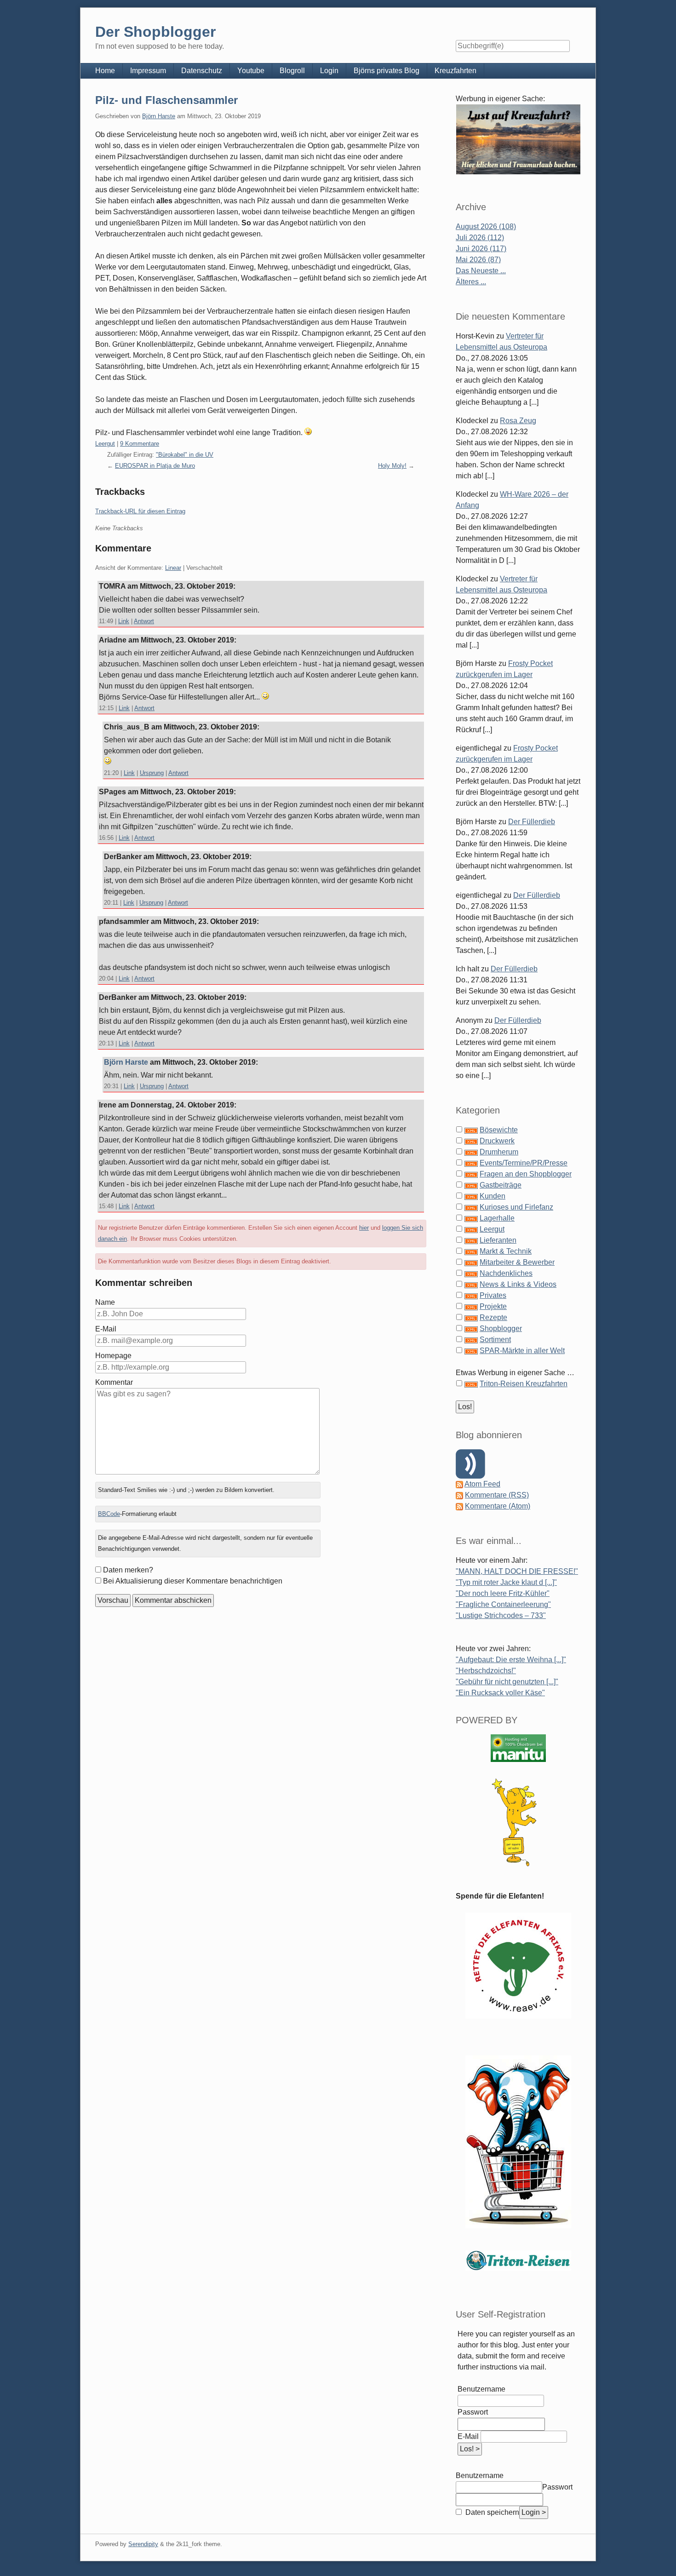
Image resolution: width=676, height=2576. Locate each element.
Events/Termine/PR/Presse (524, 1163)
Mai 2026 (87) (478, 260)
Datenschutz (202, 71)
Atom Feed (482, 1484)
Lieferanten (498, 1240)
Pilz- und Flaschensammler (166, 100)
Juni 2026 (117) (481, 249)
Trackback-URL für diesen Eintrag (140, 511)
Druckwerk (497, 1141)
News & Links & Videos (518, 1284)
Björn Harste (159, 116)
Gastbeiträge (501, 1185)
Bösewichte (499, 1130)
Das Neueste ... (481, 271)
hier (364, 1228)
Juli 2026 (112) (480, 238)
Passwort (473, 2412)
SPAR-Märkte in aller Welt (522, 1351)
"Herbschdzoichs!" (486, 1671)
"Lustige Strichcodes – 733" (501, 1615)
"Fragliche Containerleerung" (503, 1604)
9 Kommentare (140, 444)
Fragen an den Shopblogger (526, 1174)
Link (124, 621)
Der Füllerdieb (532, 822)
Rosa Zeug (518, 421)
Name (105, 1302)
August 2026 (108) (486, 227)
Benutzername (481, 2389)
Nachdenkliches (506, 1273)
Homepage (113, 1356)
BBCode (109, 1514)
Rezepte (493, 1317)
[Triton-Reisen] (518, 2260)
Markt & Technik (506, 1251)
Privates (493, 1295)
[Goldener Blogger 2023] (518, 1822)
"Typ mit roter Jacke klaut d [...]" (506, 1582)
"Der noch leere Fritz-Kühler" (503, 1593)
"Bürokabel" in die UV (185, 455)
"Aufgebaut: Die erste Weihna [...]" (511, 1660)
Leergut (105, 444)
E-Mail (106, 1329)
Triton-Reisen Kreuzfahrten (524, 1384)
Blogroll (292, 71)
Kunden (493, 1196)
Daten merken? (128, 1570)
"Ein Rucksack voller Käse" (500, 1693)
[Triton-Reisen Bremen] (518, 139)
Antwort (144, 621)
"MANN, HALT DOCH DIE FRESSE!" (517, 1571)
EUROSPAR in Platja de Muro (155, 466)
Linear (173, 568)
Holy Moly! (392, 466)
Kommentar (114, 1382)
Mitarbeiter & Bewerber (517, 1262)
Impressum (148, 71)
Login (329, 71)
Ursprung (152, 773)
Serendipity (143, 2544)
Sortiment (495, 1340)
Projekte (493, 1306)
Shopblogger (501, 1328)
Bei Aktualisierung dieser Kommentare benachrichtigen (193, 1581)
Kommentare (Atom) (498, 1506)
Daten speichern (491, 2512)
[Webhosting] (518, 1748)
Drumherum (499, 1152)
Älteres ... (471, 282)
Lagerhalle (497, 1218)
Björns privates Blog (387, 71)
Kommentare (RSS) (497, 1495)
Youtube (251, 71)
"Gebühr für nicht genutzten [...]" (507, 1682)
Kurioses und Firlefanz (516, 1207)
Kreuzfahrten (455, 71)
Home (105, 71)
